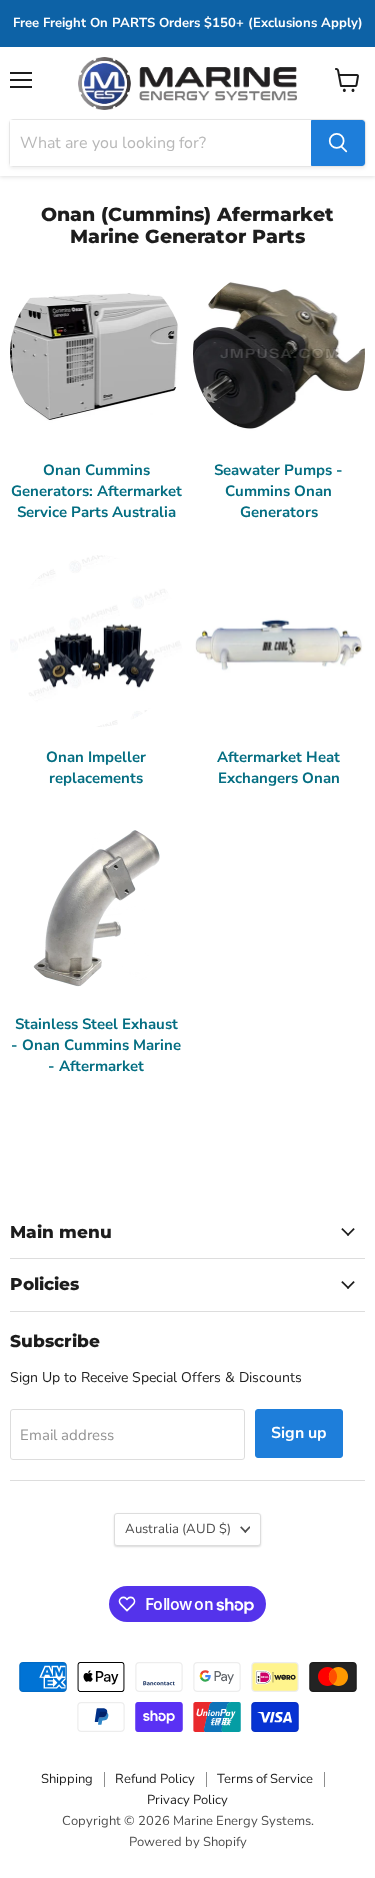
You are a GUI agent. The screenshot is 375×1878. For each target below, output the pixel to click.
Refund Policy (155, 1779)
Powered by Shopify (188, 1842)
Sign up (299, 1433)
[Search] (338, 143)
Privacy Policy (187, 1800)
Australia (178, 1529)
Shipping (67, 1779)
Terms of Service (265, 1779)
